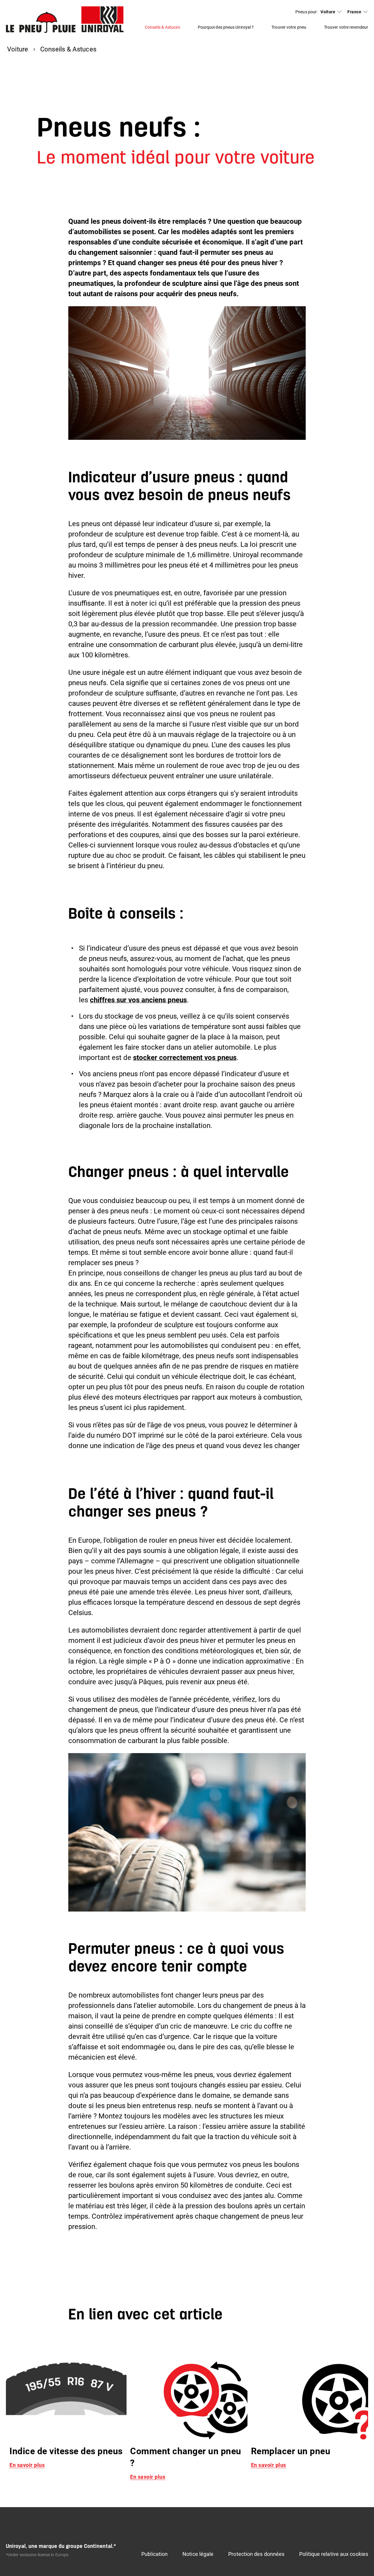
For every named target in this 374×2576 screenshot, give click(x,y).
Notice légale (198, 2554)
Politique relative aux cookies (334, 2554)
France (354, 12)
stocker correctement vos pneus (185, 1058)
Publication (154, 2554)
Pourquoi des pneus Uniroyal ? (226, 27)
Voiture (328, 12)
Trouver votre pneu (289, 27)
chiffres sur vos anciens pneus (138, 1000)
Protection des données (256, 2554)
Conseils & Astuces (162, 27)
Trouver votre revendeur (346, 27)
